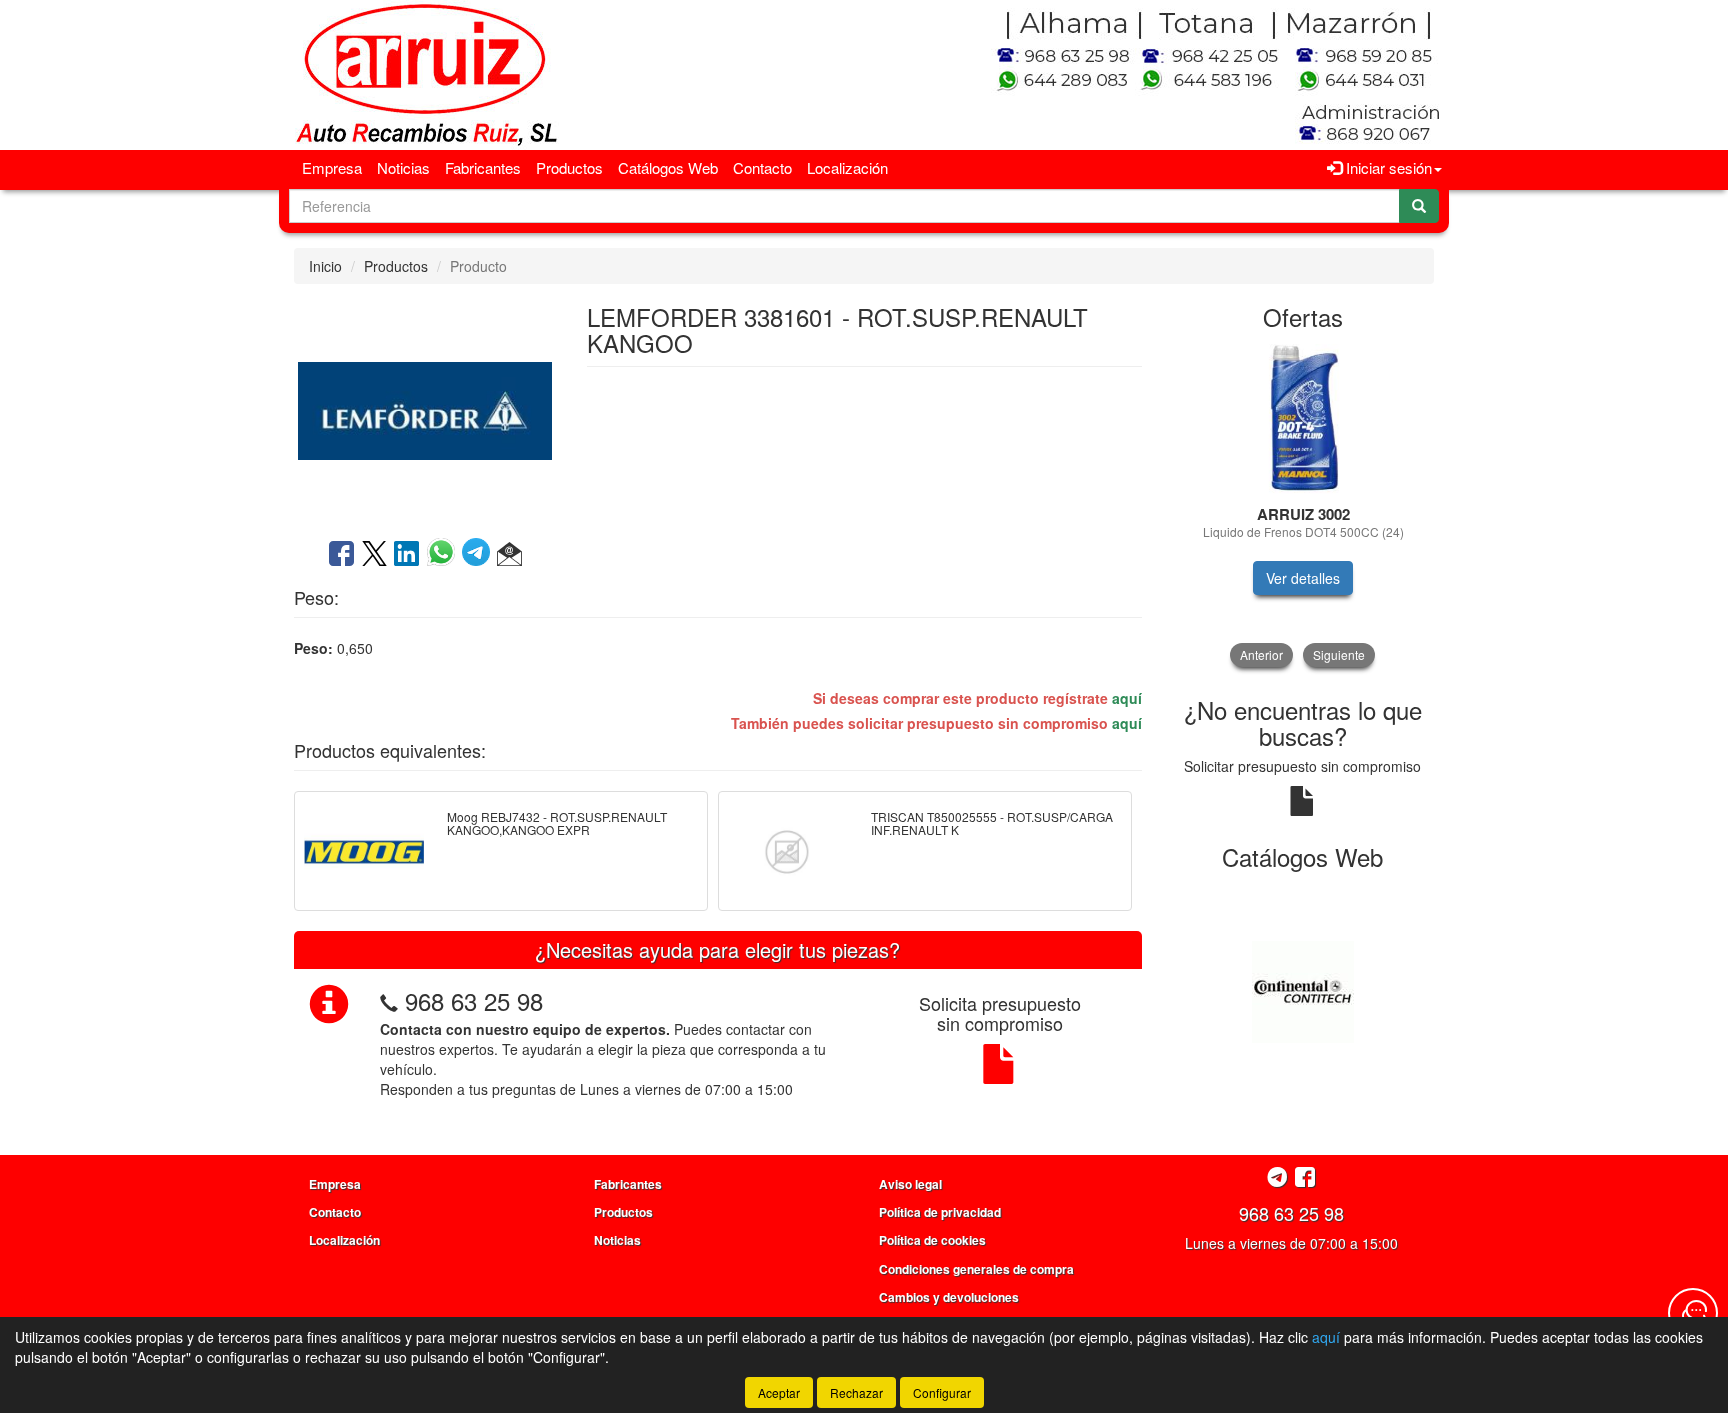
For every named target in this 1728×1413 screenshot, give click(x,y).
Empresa (332, 167)
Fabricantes (483, 167)
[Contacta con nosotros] (1693, 1313)
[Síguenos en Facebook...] (1305, 1178)
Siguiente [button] (1339, 654)
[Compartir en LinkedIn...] (407, 555)
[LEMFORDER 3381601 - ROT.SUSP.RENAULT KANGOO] (425, 409)
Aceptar (779, 1392)
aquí (1127, 698)
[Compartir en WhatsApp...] (444, 555)
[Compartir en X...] (374, 555)
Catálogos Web (668, 167)
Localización (847, 167)
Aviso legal (910, 1184)
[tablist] (1303, 505)
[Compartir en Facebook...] (341, 555)
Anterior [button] (1261, 654)
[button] (509, 555)
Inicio (325, 266)
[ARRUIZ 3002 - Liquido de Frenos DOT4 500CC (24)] (1303, 419)
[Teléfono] (389, 1000)
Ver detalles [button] (1303, 578)
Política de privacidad (940, 1212)
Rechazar (856, 1392)
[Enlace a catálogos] (1303, 990)
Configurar (942, 1392)
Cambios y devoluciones (949, 1297)
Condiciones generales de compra (976, 1269)
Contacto (762, 167)
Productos (569, 167)
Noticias (403, 167)
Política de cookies (932, 1240)
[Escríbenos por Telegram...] (1277, 1178)
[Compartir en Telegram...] (479, 555)
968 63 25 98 (474, 1000)
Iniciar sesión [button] (1387, 167)
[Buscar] (1419, 206)
